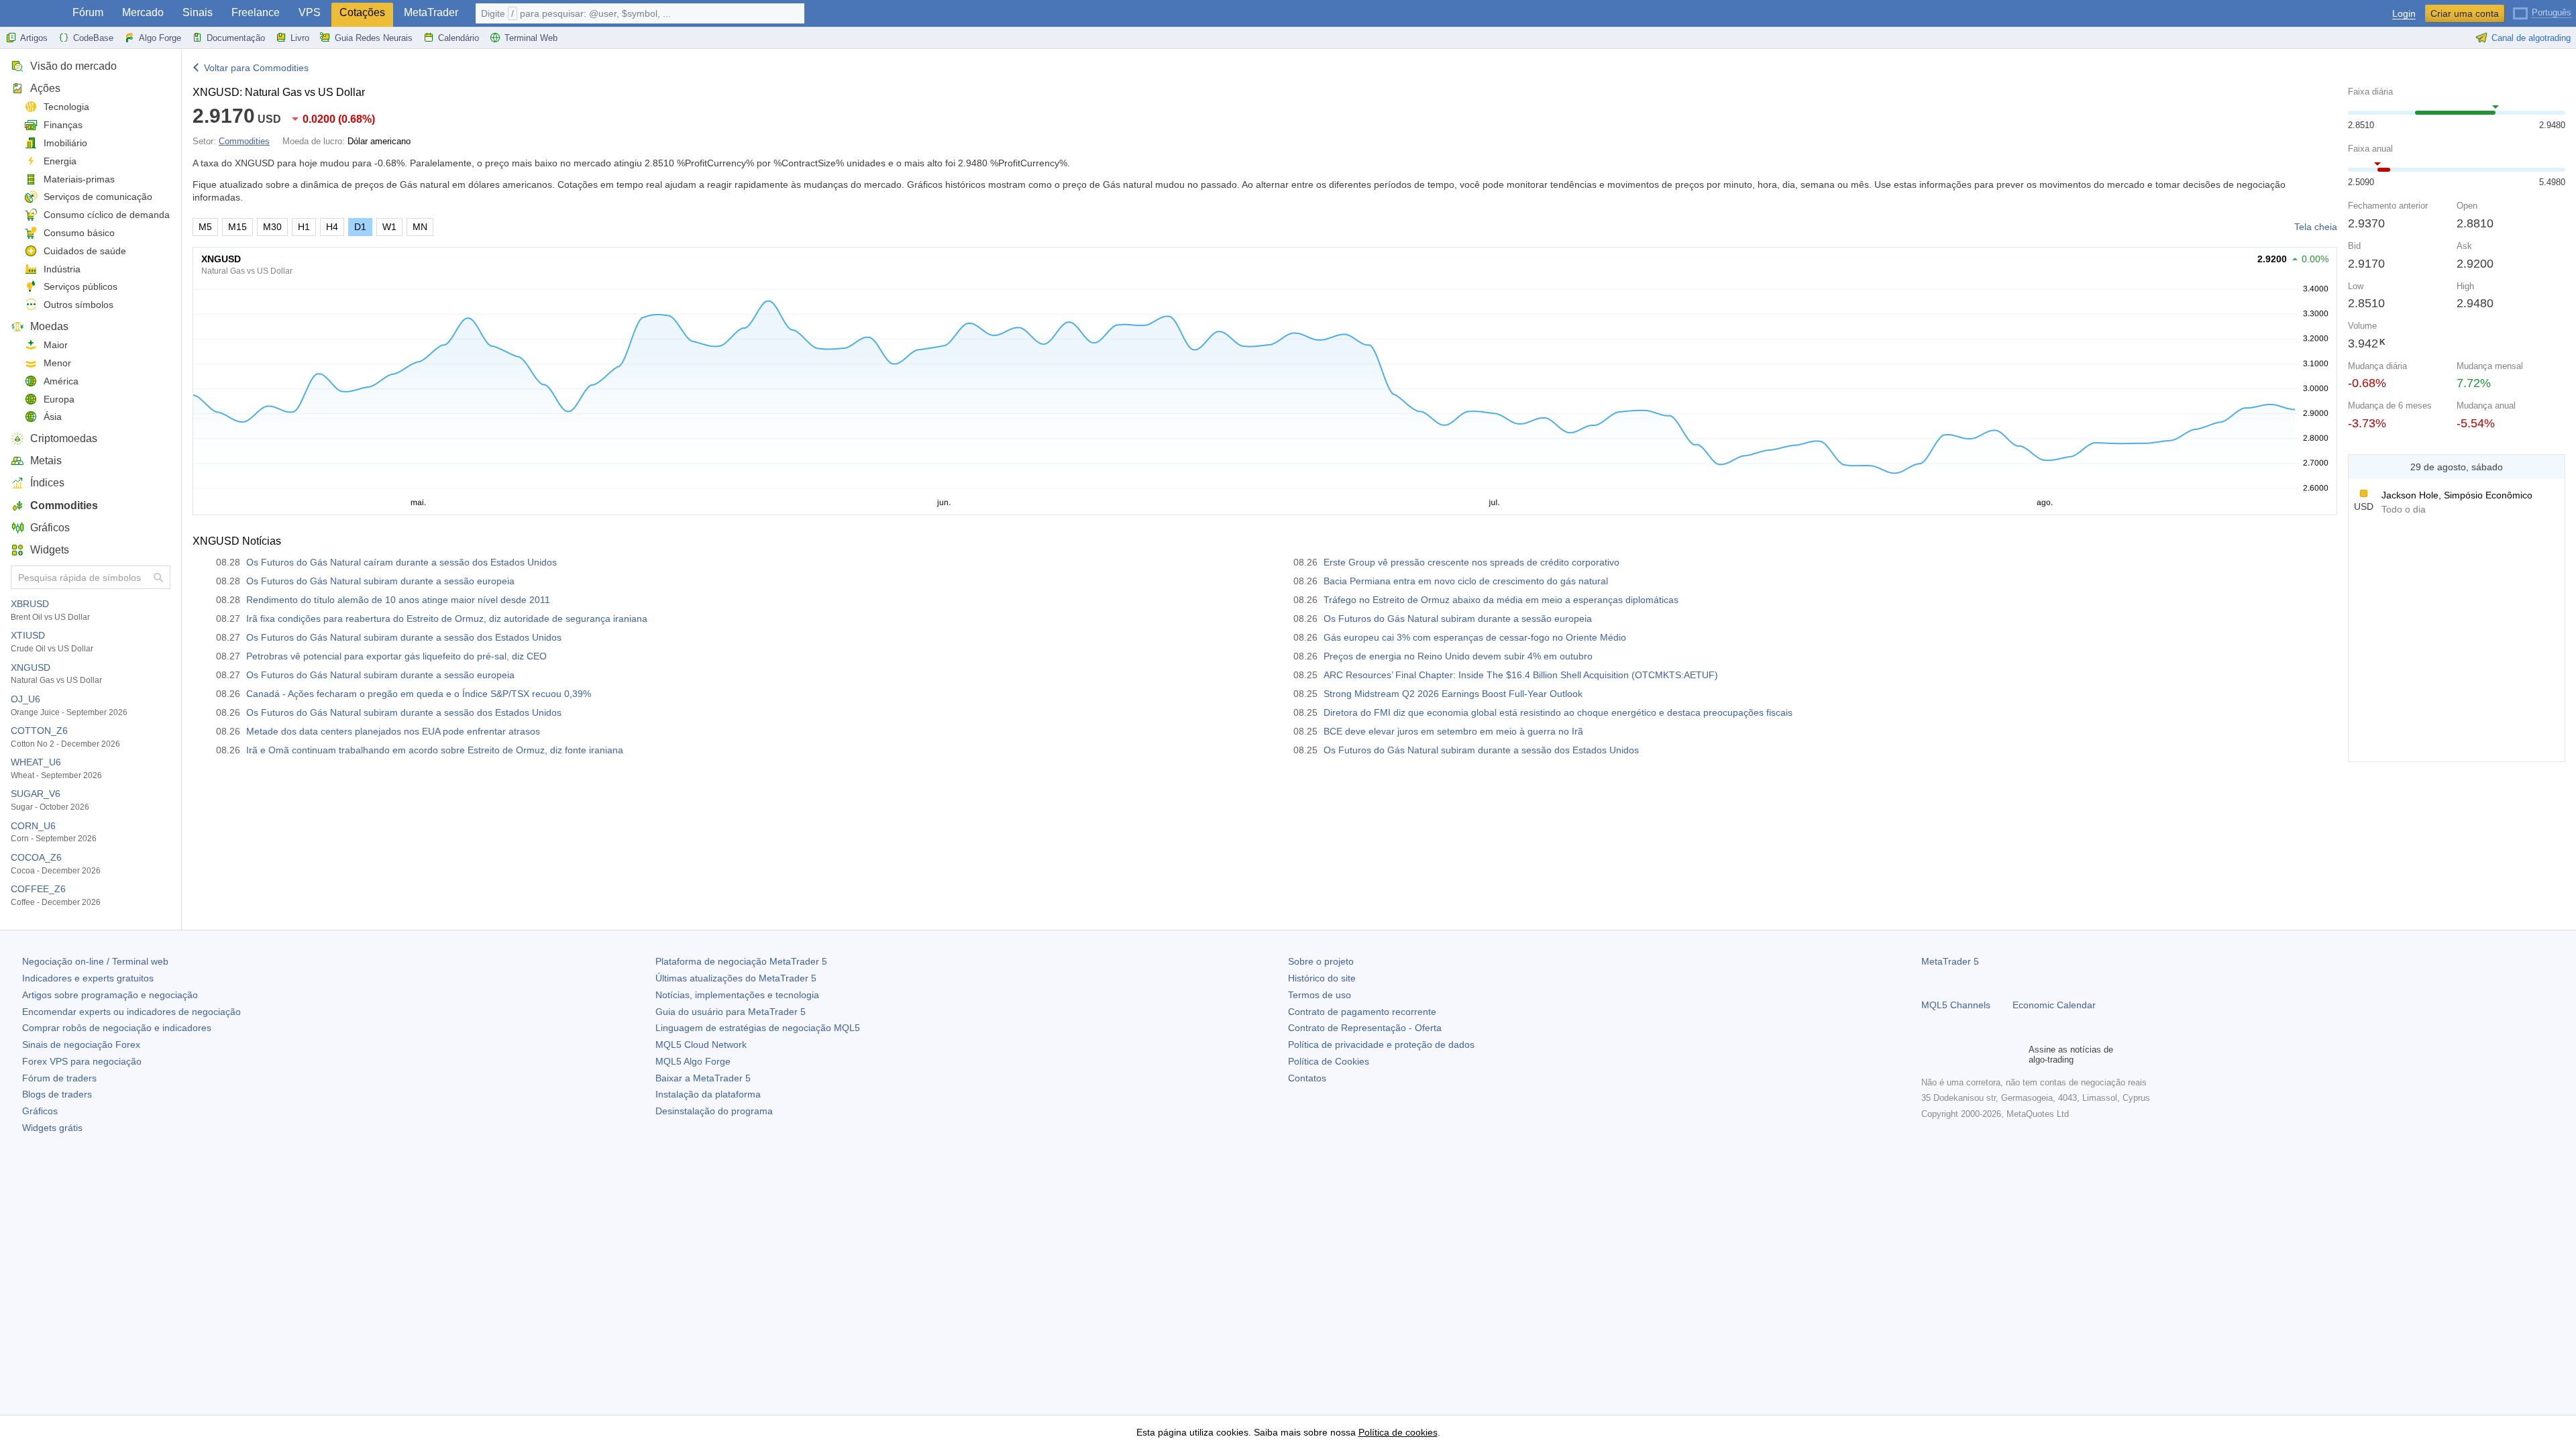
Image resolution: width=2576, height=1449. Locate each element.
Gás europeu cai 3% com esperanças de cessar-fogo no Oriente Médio (1475, 637)
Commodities (64, 505)
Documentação (236, 38)
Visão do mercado (73, 66)
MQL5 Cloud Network (701, 1044)
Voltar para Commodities (256, 68)
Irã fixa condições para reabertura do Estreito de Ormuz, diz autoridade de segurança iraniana (447, 619)
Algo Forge (160, 38)
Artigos (34, 38)
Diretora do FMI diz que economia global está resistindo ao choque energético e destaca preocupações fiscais (1558, 712)
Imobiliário (65, 143)
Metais (46, 461)
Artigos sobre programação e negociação (110, 995)
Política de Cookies (1329, 1061)
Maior (56, 345)
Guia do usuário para (731, 1012)
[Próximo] (2551, 467)
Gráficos (50, 528)
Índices (47, 483)
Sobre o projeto (1321, 961)
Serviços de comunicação (98, 197)
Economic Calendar (2054, 1005)
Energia (60, 161)
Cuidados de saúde (85, 251)
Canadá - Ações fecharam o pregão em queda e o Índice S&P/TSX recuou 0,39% (419, 694)
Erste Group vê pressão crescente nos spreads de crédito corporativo (1471, 562)
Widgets (50, 550)
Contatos (1307, 1078)
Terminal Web (531, 38)
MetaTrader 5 (1950, 961)
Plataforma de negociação (741, 961)
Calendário (459, 38)
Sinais (198, 12)
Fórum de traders (59, 1078)
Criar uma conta (2465, 13)
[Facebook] (1929, 1055)
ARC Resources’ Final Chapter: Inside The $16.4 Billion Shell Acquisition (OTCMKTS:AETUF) (1521, 675)
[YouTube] (1994, 1055)
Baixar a (703, 1078)
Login (2404, 14)
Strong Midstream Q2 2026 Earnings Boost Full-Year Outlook (1453, 694)
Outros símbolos (78, 305)
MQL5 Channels (1956, 1005)
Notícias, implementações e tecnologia (737, 995)
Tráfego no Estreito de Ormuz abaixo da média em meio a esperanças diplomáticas (1501, 600)
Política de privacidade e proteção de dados (1381, 1044)
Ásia (53, 417)
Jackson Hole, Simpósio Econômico (2457, 495)
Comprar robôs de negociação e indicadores (117, 1028)
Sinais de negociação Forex (81, 1044)
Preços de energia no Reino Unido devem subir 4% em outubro (1458, 656)
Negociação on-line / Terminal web (95, 961)
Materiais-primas (79, 179)
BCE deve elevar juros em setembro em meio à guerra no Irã (1453, 731)
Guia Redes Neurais (374, 38)
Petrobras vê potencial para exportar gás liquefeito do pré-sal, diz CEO (396, 656)
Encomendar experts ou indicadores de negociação (131, 1012)
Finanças (63, 125)
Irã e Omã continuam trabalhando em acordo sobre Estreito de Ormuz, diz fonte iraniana (435, 750)
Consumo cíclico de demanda (107, 215)
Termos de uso (1320, 995)
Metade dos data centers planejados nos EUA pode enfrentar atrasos (393, 731)
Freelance (256, 12)
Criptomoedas (64, 438)
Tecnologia (66, 107)
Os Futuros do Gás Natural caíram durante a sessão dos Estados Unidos (401, 562)
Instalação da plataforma (708, 1094)
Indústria (62, 269)
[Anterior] (2362, 467)
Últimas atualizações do (736, 978)
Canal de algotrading (2531, 38)
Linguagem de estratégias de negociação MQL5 (758, 1028)
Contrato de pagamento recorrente (1362, 1012)
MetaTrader (431, 12)
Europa (59, 399)
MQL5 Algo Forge (693, 1061)
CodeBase (93, 38)
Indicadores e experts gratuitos (88, 978)
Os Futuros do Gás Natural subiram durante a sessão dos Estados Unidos (404, 637)
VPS (310, 12)
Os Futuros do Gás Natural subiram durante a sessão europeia (380, 581)
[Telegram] (1951, 1055)
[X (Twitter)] (1972, 1055)
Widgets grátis (52, 1128)
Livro (300, 38)
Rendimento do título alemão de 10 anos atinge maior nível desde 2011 (398, 600)
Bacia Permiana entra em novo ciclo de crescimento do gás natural (1466, 581)
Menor (57, 363)
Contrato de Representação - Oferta (1365, 1028)
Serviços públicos (80, 286)
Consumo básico (79, 233)
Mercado (143, 12)
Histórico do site (1322, 978)
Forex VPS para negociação (82, 1061)
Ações (45, 88)
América (61, 381)
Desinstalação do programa (714, 1111)
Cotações (362, 12)
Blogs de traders (57, 1094)
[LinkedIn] (2015, 1055)
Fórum (88, 12)
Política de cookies (1398, 1432)
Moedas (49, 326)
